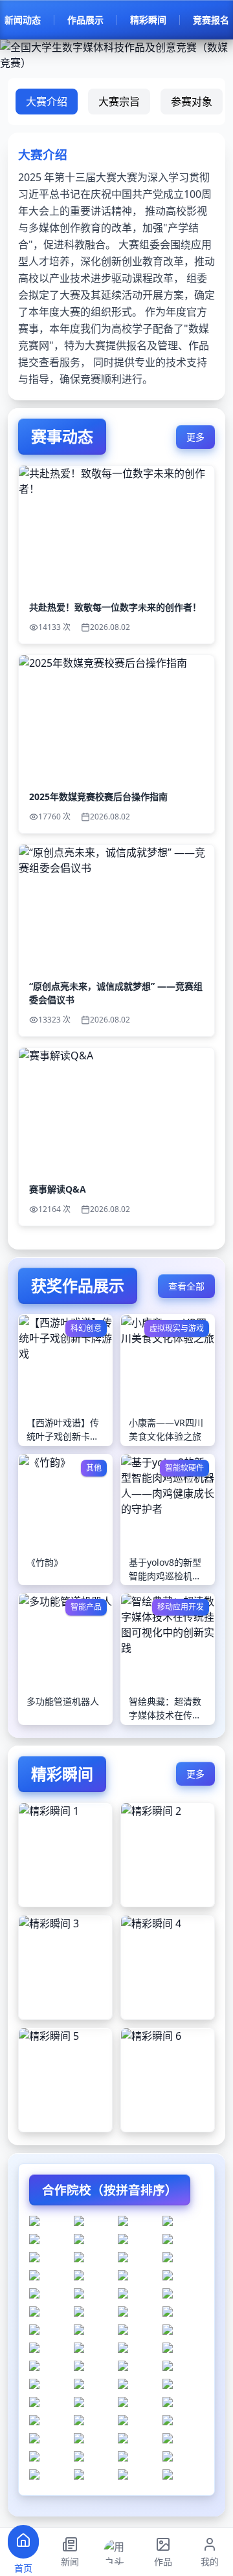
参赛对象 (192, 102)
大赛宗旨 (119, 102)
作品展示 (85, 20)
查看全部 (186, 1286)
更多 (195, 437)
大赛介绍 (47, 102)
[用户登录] (116, 2552)
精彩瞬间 (148, 20)
